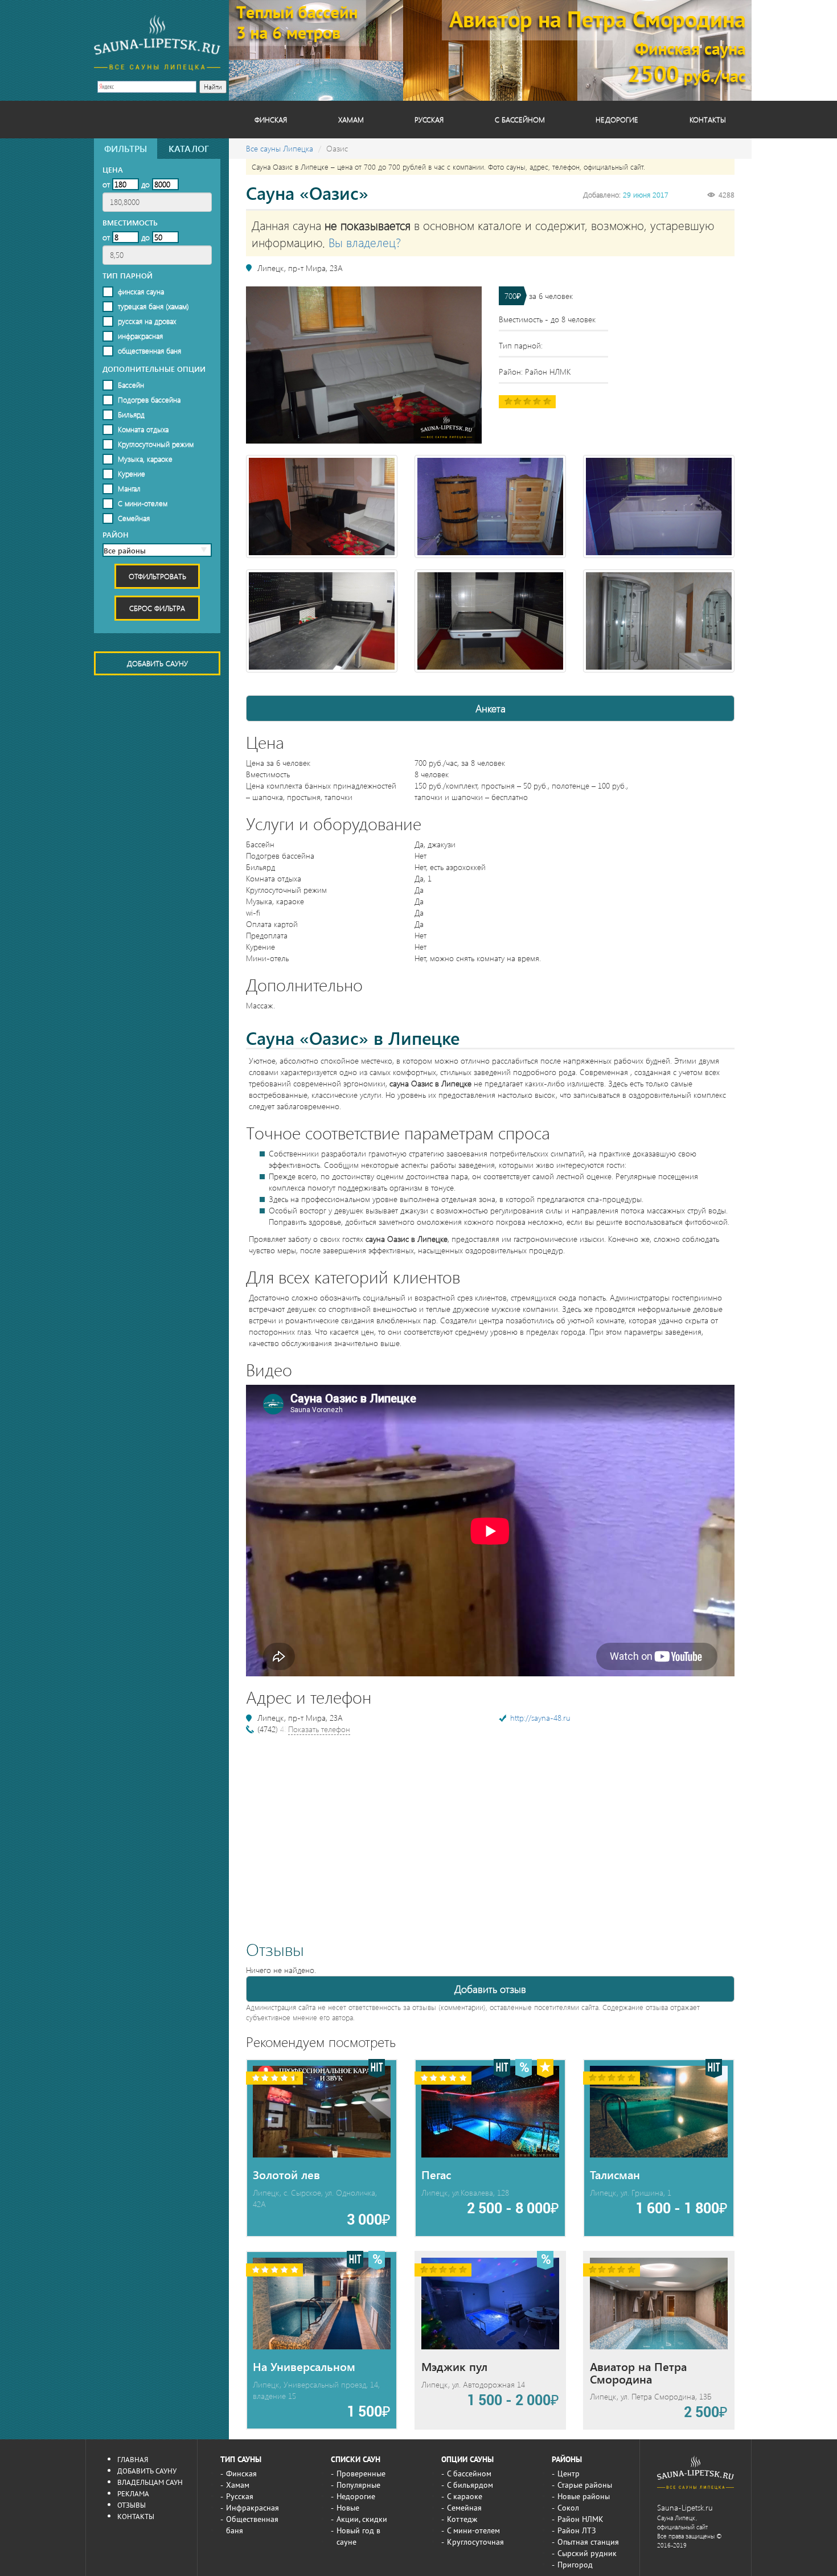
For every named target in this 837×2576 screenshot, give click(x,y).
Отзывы (132, 2505)
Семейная (134, 518)
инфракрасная (140, 336)
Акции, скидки (362, 2519)
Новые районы (584, 2496)
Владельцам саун (150, 2482)
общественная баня (149, 350)
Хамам (351, 119)
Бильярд (131, 414)
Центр (569, 2474)
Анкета (491, 708)
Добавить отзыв (490, 1989)
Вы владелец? (365, 242)
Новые (348, 2508)
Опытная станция (588, 2542)
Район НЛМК (580, 2519)
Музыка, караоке (145, 459)
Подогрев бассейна (149, 399)
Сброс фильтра (157, 608)
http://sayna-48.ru (540, 1718)
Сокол (568, 2508)
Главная (133, 2459)
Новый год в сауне (358, 2536)
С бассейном (520, 119)
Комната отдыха (143, 429)
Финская (271, 119)
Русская (429, 119)
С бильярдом (470, 2485)
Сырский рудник (587, 2553)
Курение (132, 473)
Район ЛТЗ (577, 2530)
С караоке (465, 2496)
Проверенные (361, 2474)
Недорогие (617, 119)
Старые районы (585, 2485)
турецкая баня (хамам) (153, 306)
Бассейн (131, 385)
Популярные (358, 2485)
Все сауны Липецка (280, 148)
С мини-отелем (143, 503)
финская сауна (141, 291)
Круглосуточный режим (156, 444)
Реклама (133, 2493)
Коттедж (462, 2519)
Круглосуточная (475, 2542)
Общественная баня (252, 2525)
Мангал (129, 488)
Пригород (575, 2565)
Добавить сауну (157, 663)
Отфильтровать (157, 576)
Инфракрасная (253, 2508)
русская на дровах (147, 321)
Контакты (708, 119)
